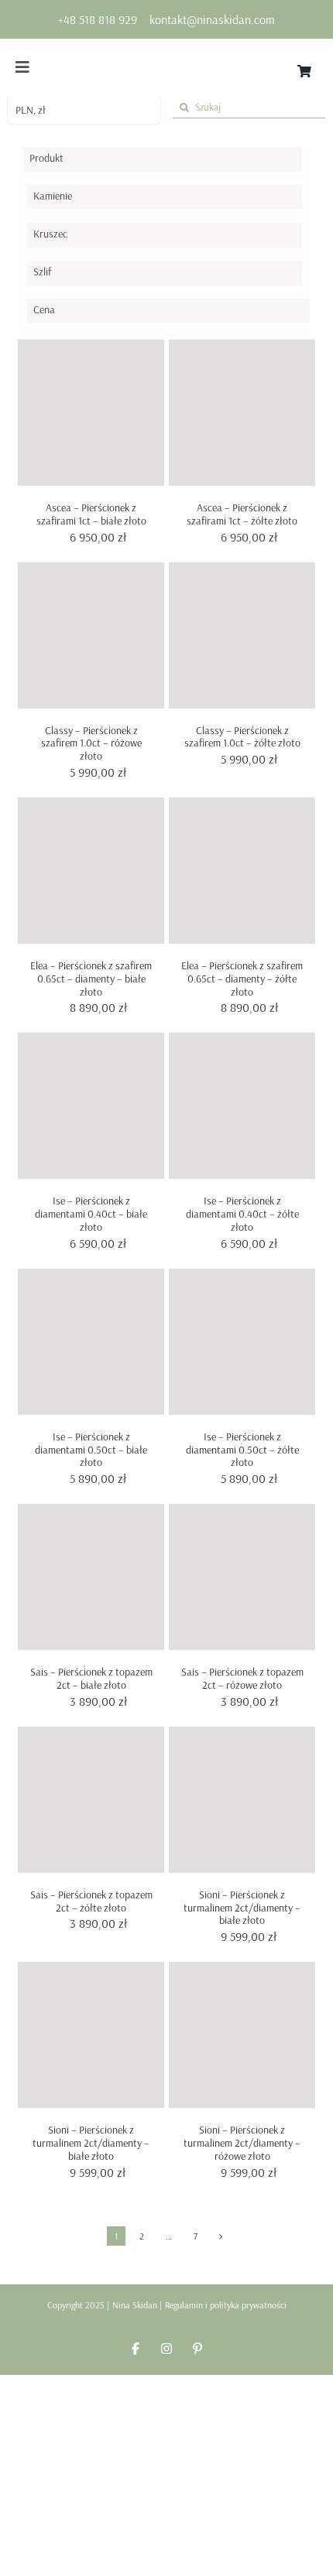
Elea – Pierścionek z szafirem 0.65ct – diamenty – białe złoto (91, 979)
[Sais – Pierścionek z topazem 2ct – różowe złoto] (242, 1577)
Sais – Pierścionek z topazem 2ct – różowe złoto (242, 1678)
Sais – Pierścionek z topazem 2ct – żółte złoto (91, 1901)
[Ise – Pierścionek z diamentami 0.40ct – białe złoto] (91, 1106)
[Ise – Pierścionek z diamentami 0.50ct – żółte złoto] (242, 1342)
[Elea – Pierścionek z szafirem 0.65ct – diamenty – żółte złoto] (242, 871)
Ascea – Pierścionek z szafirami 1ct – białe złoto (91, 514)
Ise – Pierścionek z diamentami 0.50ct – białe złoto (91, 1450)
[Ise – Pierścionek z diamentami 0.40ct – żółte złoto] (242, 1106)
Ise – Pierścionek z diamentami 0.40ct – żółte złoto (242, 1214)
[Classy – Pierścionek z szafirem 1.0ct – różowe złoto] (91, 635)
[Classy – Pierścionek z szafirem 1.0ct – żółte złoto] (242, 635)
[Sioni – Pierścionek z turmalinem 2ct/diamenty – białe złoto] (242, 1800)
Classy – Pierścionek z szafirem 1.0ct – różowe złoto (91, 743)
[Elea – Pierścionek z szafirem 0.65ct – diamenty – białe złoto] (91, 871)
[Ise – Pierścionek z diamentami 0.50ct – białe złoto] (91, 1342)
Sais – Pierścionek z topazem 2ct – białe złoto (91, 1678)
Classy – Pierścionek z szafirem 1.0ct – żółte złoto (242, 737)
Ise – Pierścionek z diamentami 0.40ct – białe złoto (91, 1214)
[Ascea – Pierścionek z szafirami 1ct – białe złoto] (91, 413)
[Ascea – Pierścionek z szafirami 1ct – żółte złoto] (242, 413)
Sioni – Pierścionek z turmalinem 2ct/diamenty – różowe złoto (242, 2143)
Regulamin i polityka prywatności (226, 2305)
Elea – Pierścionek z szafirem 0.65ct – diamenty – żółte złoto (242, 979)
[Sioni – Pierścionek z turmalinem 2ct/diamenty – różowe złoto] (242, 2035)
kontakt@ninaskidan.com (212, 19)
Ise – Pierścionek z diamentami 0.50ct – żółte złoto (242, 1450)
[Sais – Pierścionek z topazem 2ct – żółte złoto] (91, 1800)
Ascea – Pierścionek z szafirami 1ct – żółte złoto (242, 514)
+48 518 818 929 (98, 19)
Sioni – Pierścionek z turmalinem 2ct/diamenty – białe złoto (242, 1908)
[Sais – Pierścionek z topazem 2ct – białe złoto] (91, 1577)
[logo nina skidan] (166, 56)
